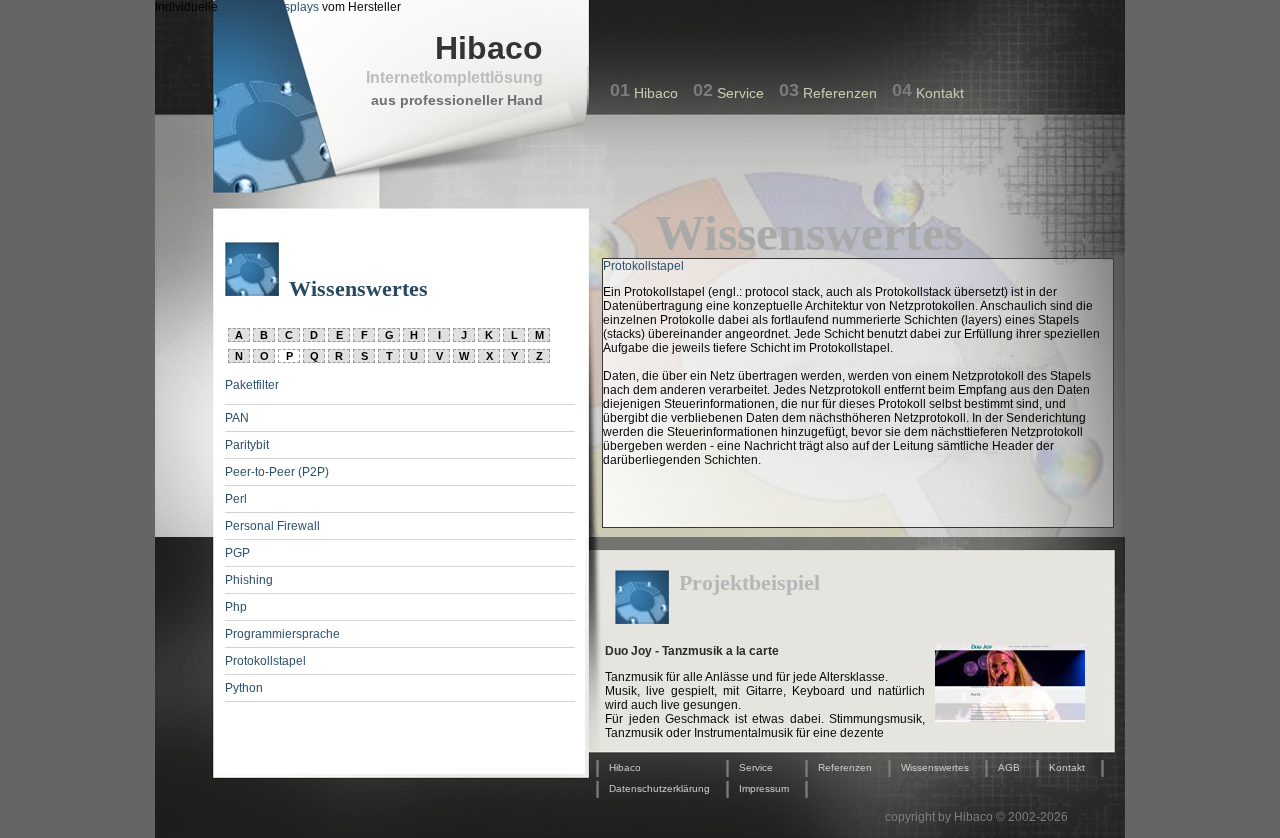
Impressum (764, 788)
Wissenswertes (935, 767)
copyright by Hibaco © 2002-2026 (976, 817)
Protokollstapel (265, 661)
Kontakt (940, 93)
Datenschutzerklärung (659, 788)
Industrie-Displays (270, 7)
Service (740, 93)
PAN (237, 418)
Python (244, 688)
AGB (1009, 767)
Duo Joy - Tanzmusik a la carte (692, 651)
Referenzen (840, 93)
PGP (237, 553)
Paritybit (247, 445)
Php (236, 607)
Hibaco (656, 93)
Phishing (249, 580)
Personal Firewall (272, 526)
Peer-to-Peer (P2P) (277, 472)
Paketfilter (252, 385)
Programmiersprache (282, 634)
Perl (236, 499)
